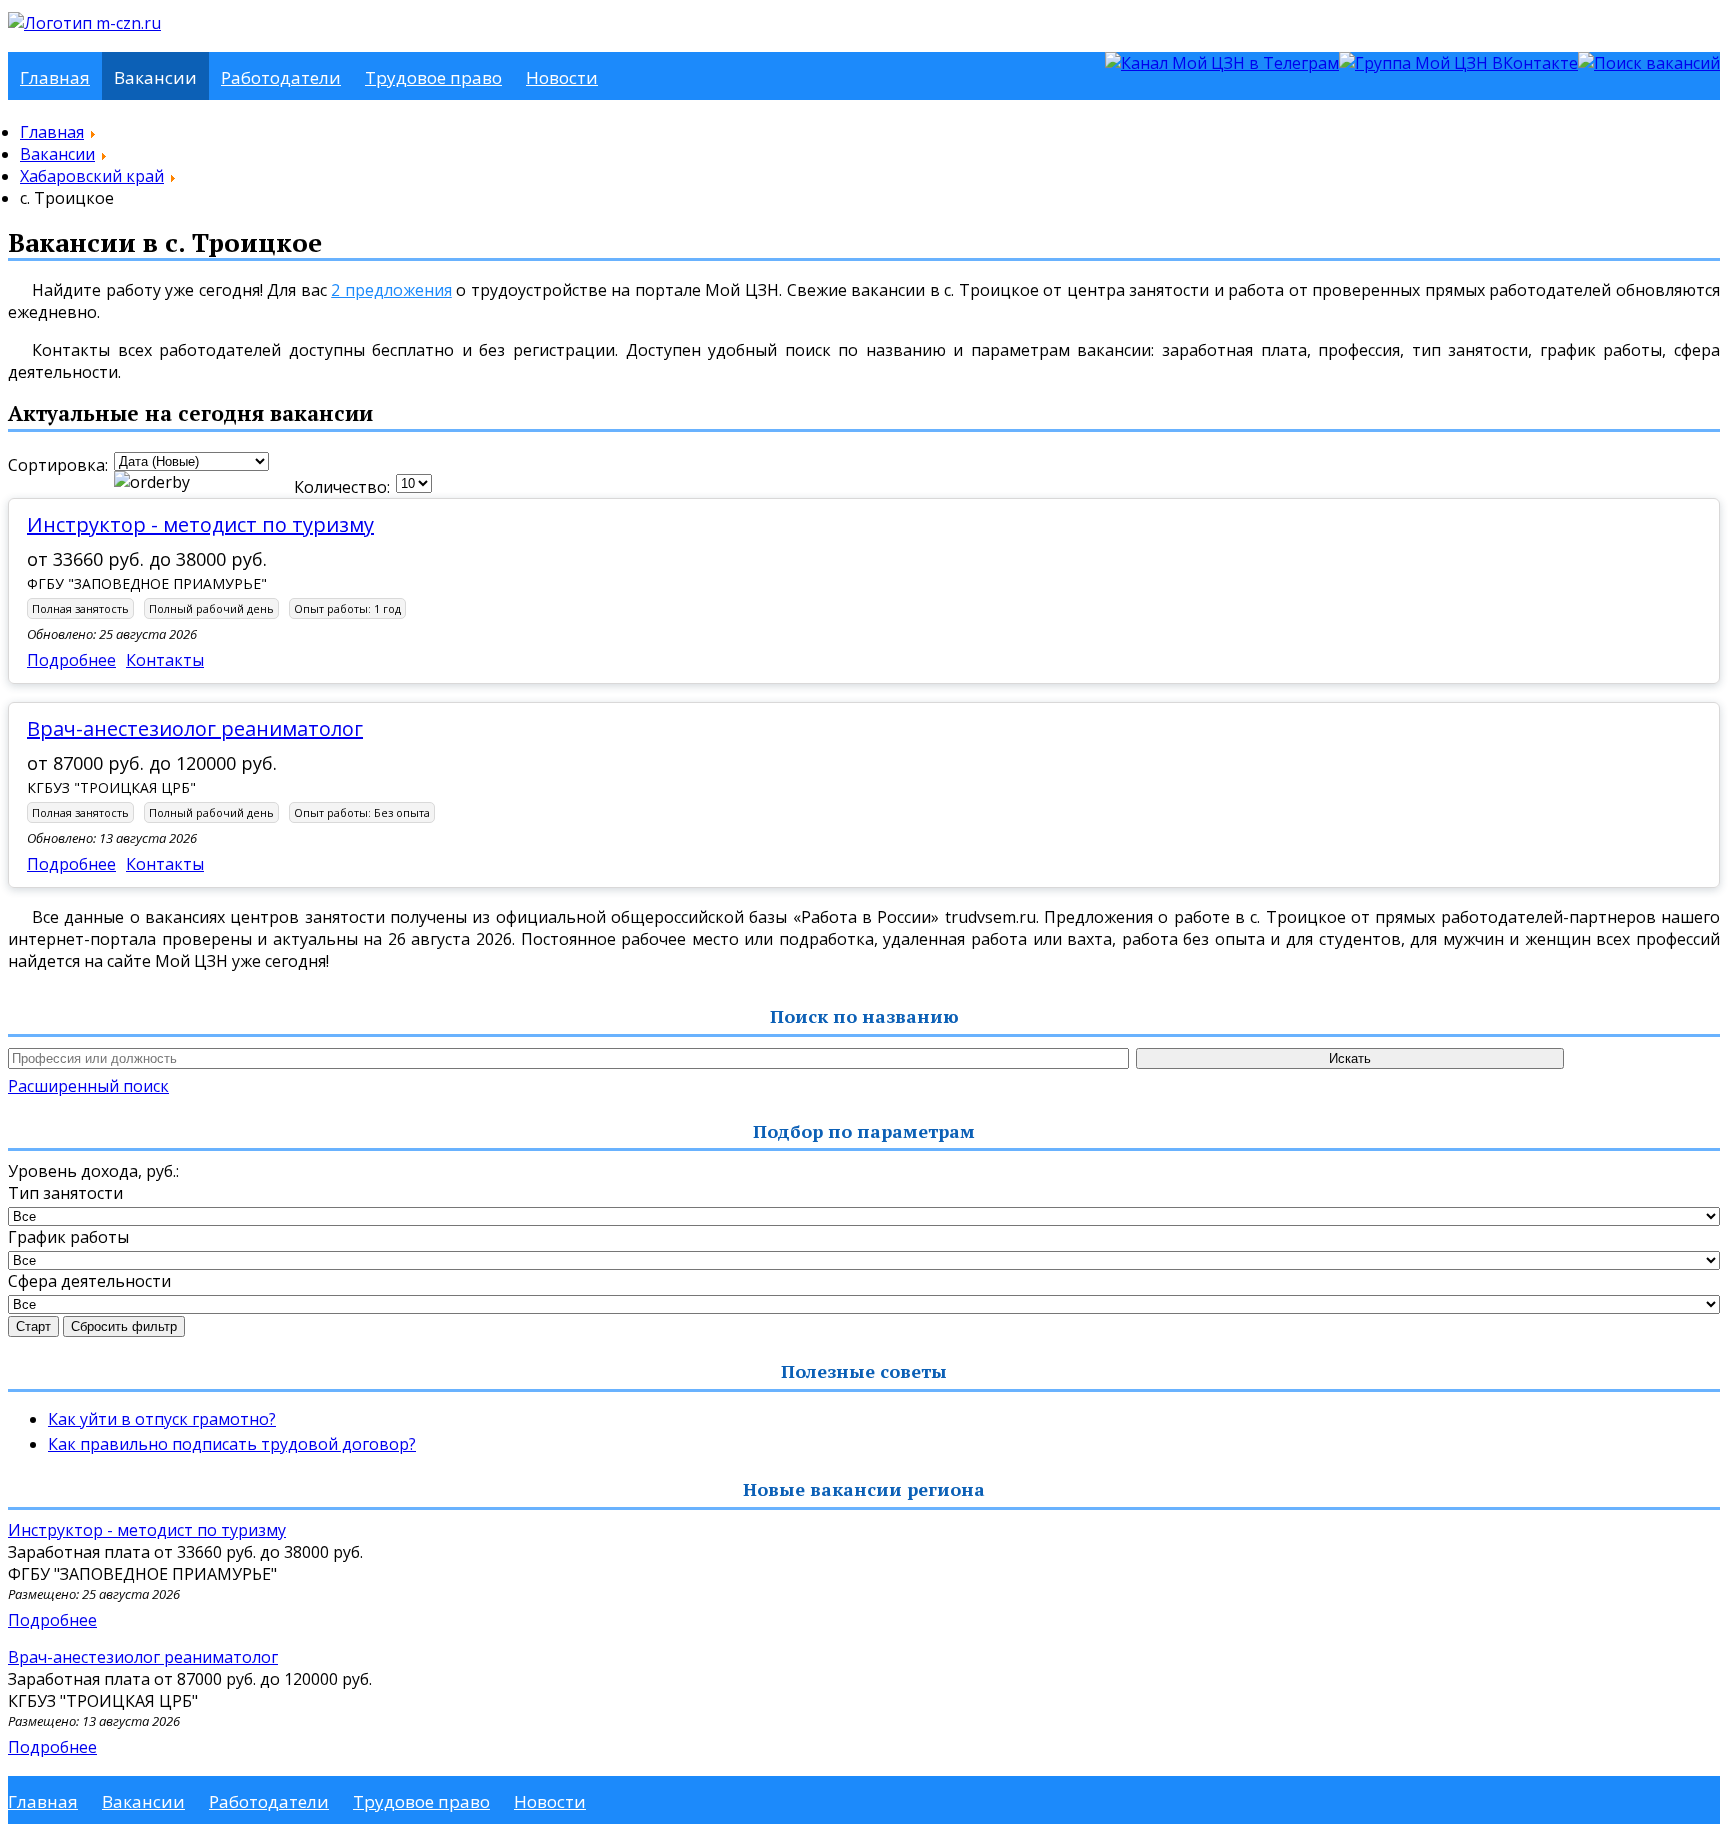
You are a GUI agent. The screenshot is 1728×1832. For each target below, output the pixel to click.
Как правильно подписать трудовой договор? (232, 1444)
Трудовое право (433, 77)
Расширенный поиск (88, 1086)
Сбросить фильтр (124, 1326)
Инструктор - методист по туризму (200, 524)
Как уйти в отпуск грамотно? (162, 1419)
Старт (33, 1326)
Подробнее (71, 660)
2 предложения (391, 290)
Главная (55, 77)
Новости (562, 77)
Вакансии (155, 77)
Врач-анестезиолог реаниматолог (195, 728)
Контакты (165, 660)
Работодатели (281, 77)
